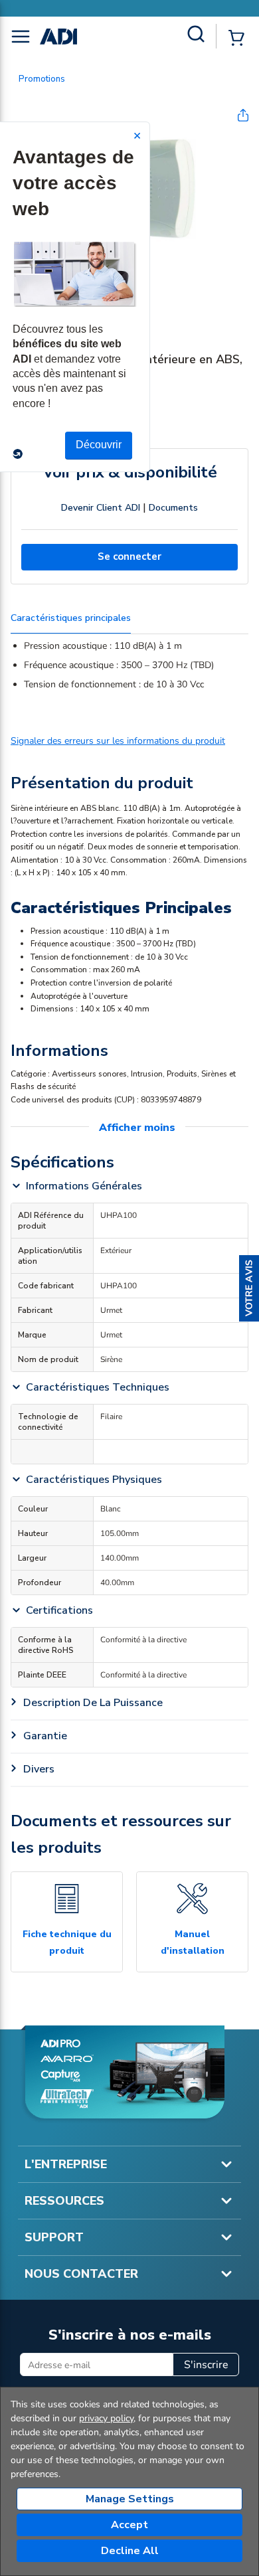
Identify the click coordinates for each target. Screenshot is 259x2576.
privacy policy (106, 2418)
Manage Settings (130, 2499)
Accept (129, 2525)
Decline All (130, 2551)
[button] (249, 1288)
